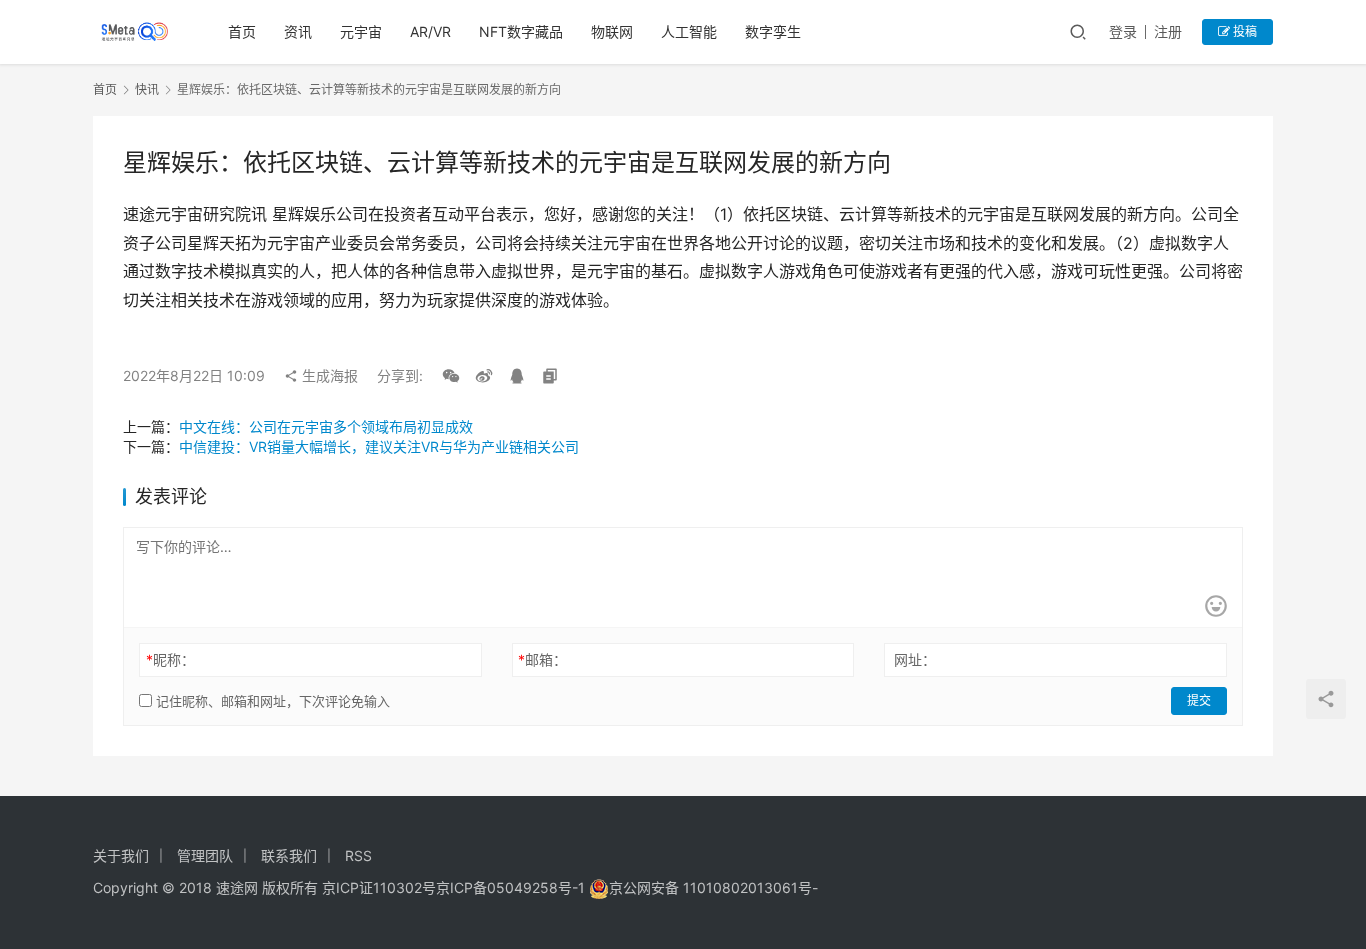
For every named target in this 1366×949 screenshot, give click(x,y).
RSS (358, 855)
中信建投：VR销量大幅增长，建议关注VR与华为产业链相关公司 (379, 446)
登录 (1123, 31)
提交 (1199, 700)
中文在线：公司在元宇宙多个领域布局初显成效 (326, 426)
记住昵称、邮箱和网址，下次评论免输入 (271, 701)
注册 (1168, 31)
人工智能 (689, 31)
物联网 (612, 31)
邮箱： (542, 659)
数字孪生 (773, 31)
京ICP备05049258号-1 (512, 887)
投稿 (1243, 31)
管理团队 (205, 855)
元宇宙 (361, 31)
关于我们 (121, 855)
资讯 (298, 31)
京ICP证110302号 (379, 887)
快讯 (147, 89)
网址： (915, 659)
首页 (242, 31)
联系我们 (289, 855)
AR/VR (430, 31)
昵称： (170, 659)
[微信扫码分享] (451, 376)
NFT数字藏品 (521, 31)
